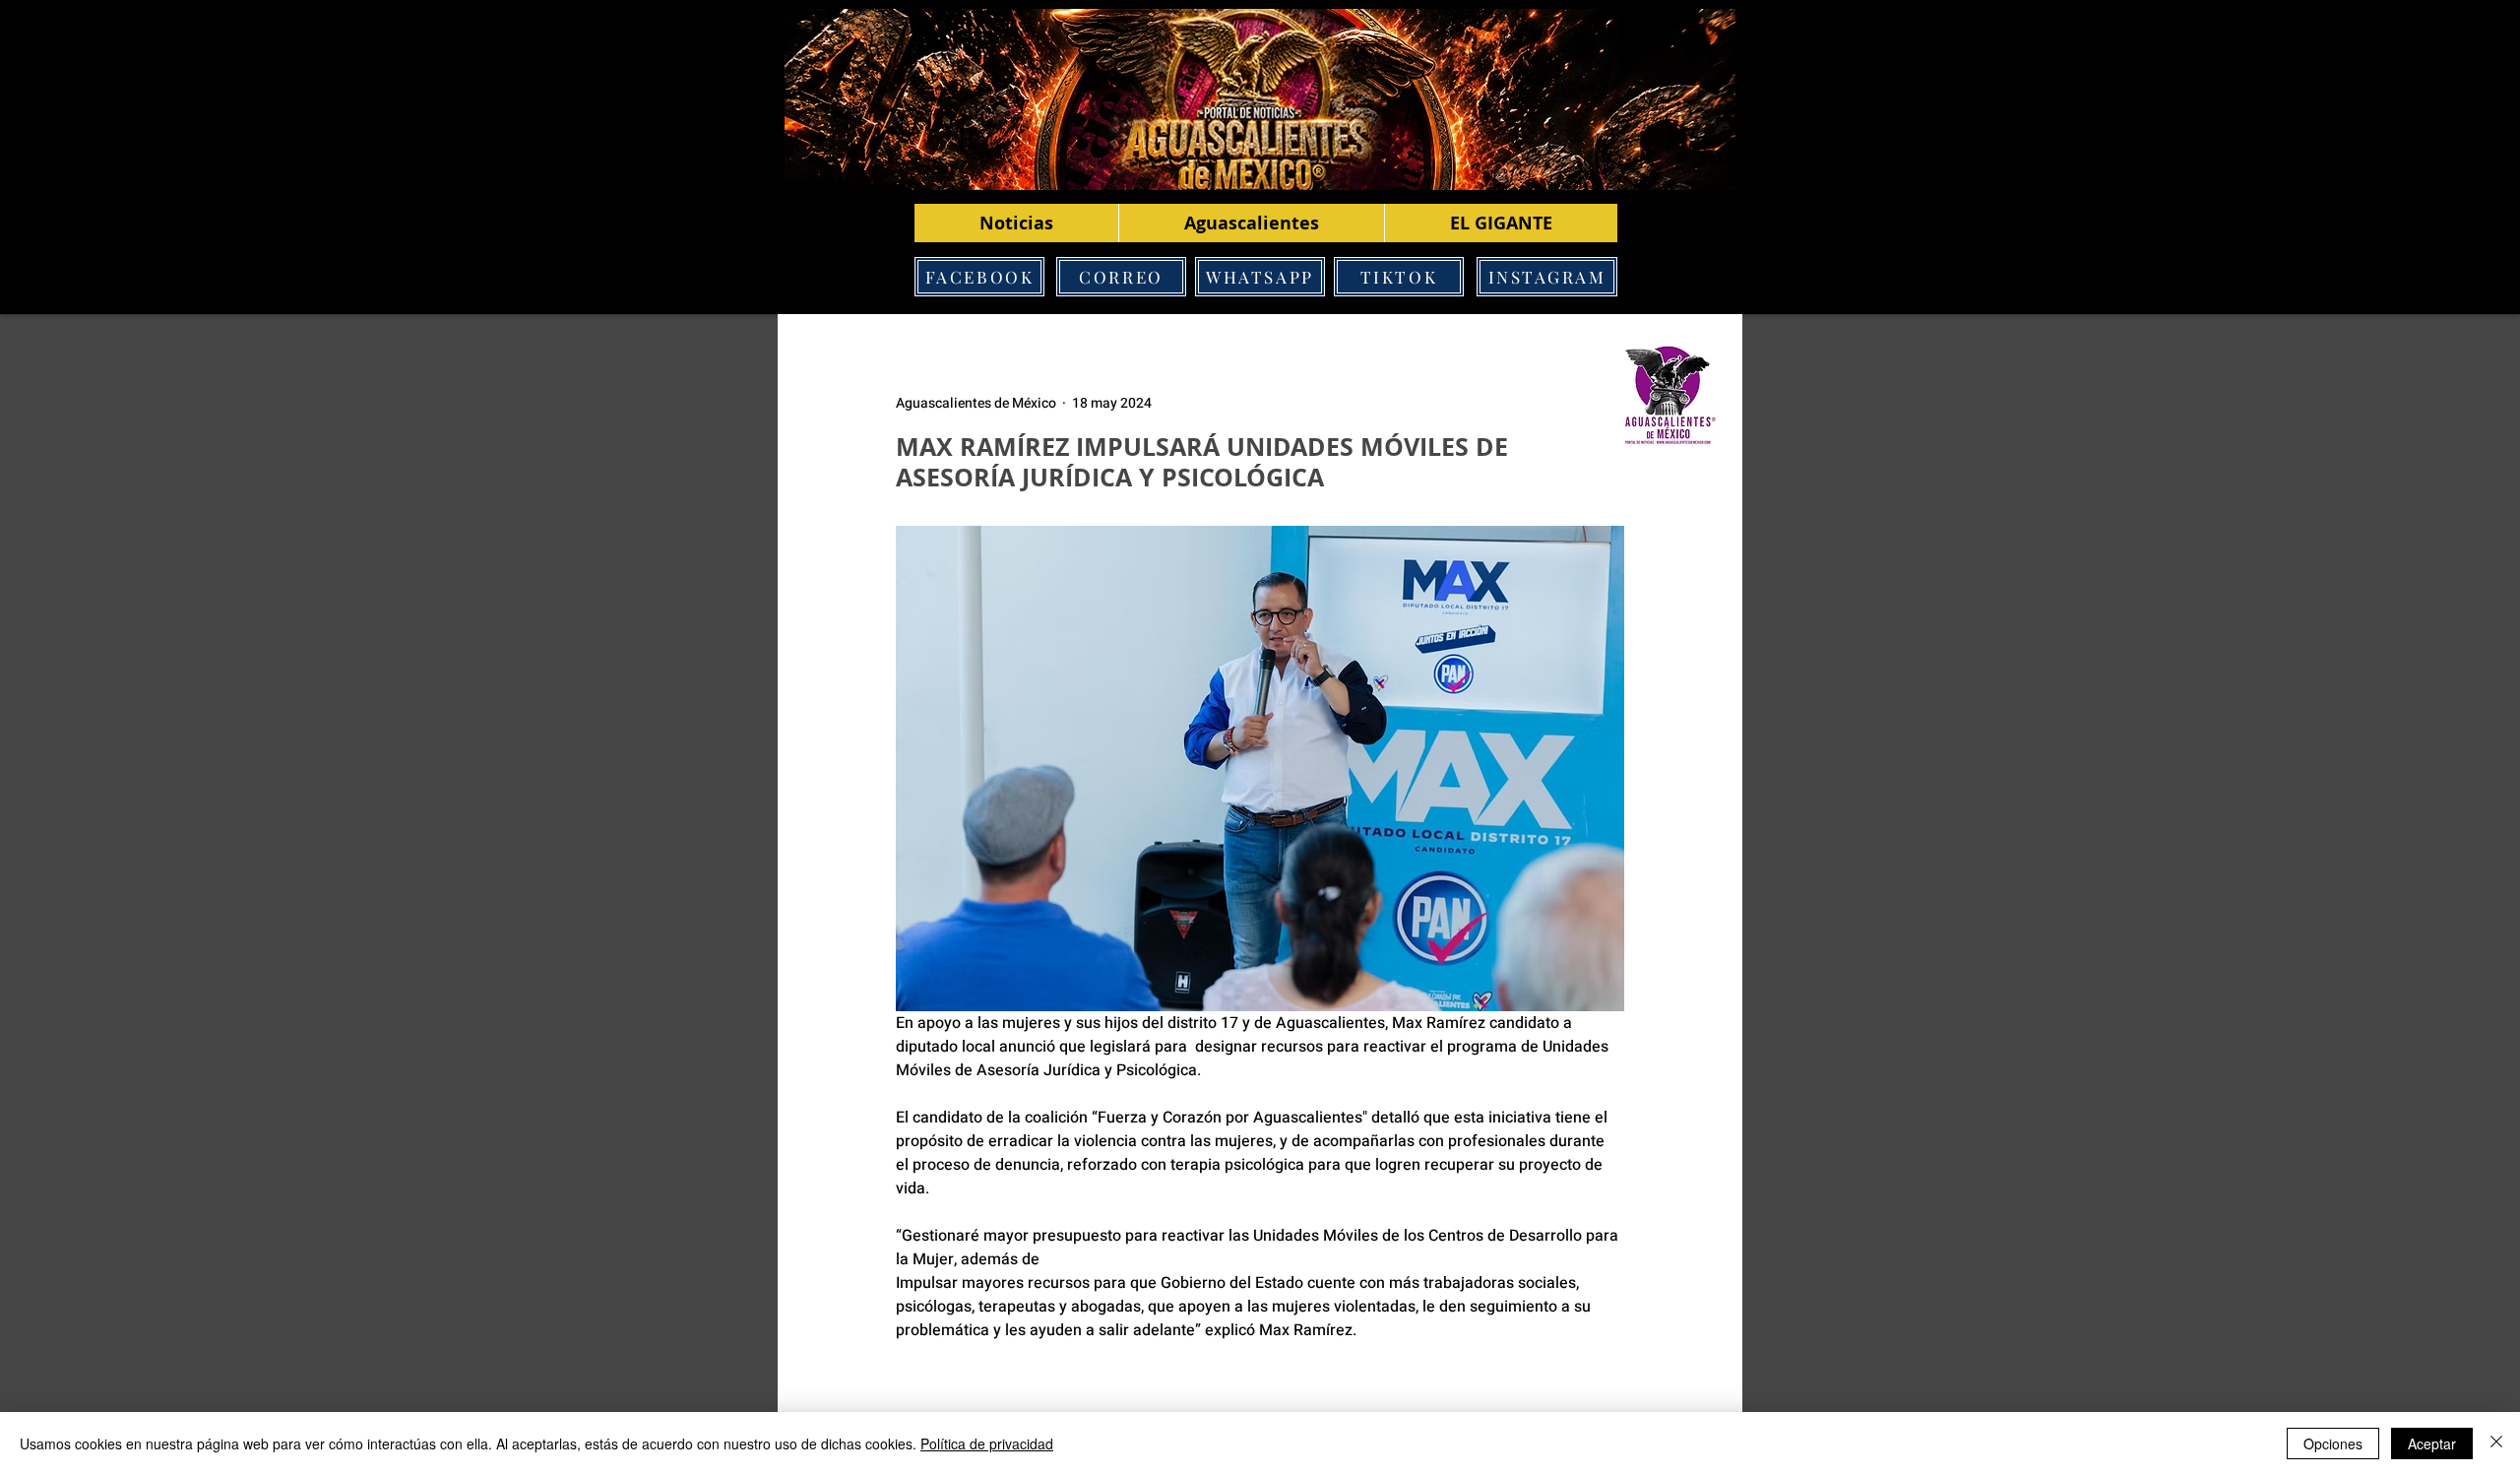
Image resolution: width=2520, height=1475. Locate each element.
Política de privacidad (987, 1443)
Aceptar (2432, 1443)
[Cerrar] (2496, 1443)
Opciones (2333, 1443)
